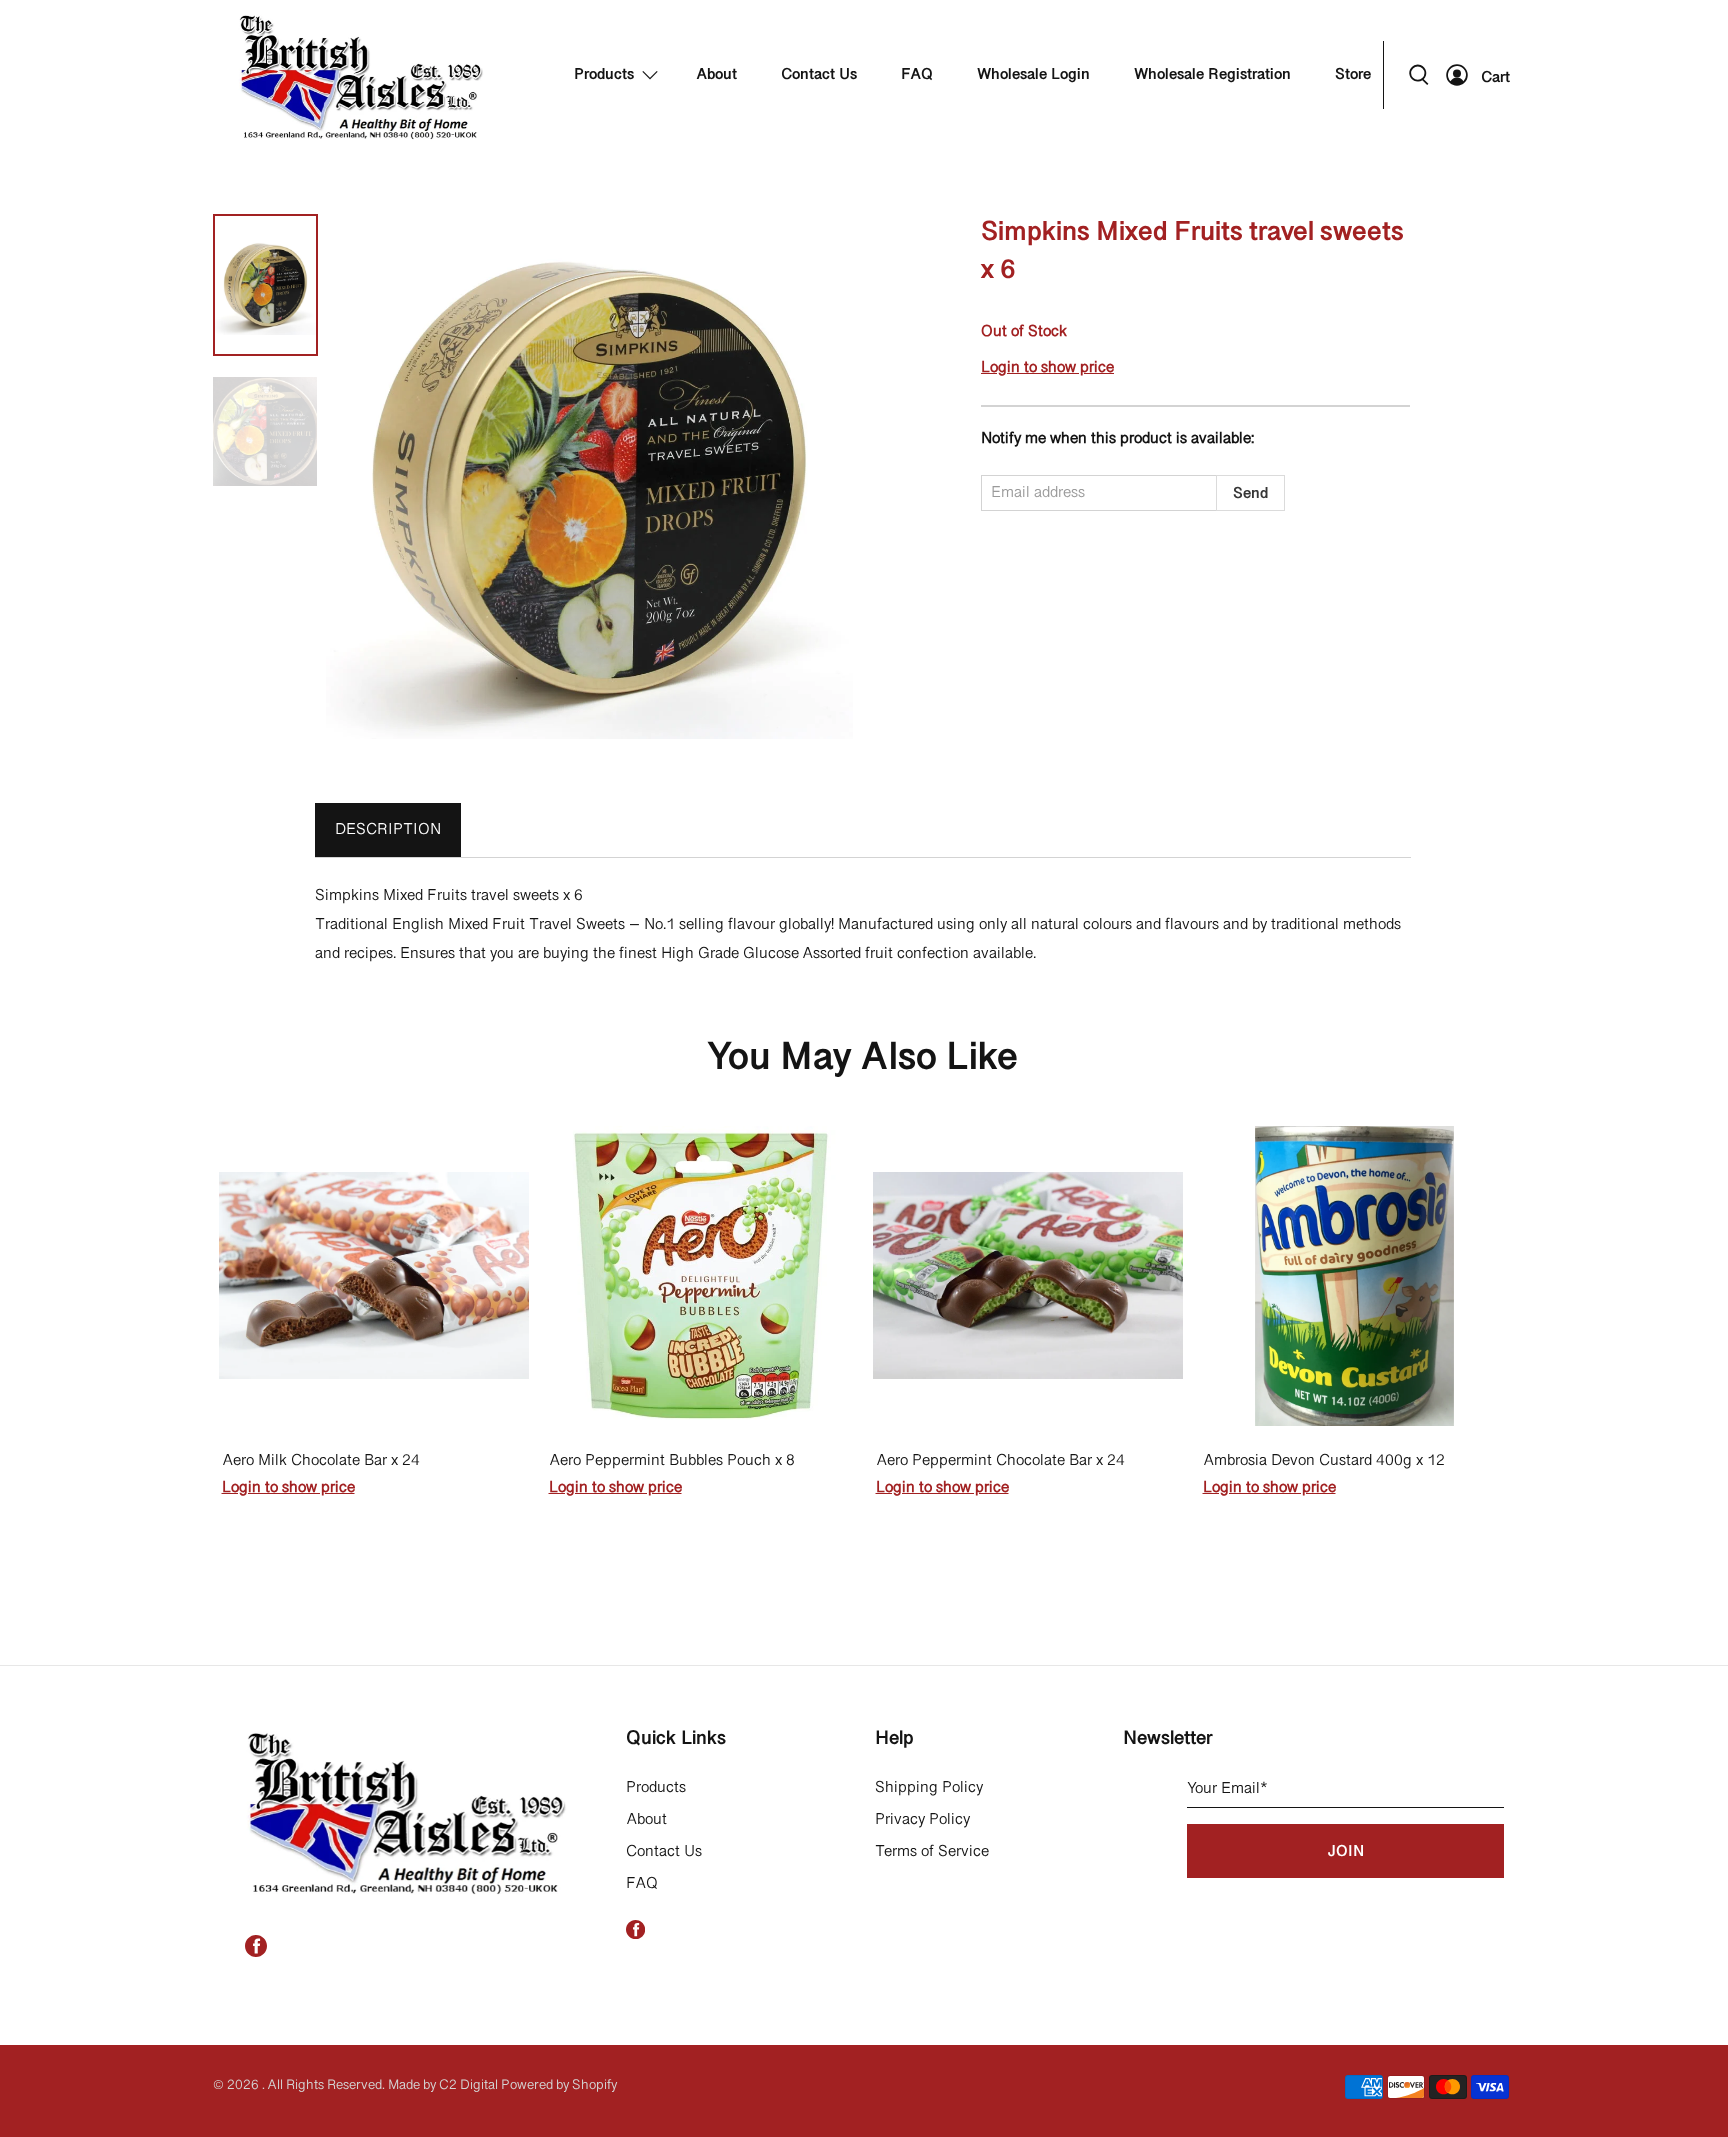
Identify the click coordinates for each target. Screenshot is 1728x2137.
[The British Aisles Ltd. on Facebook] (256, 1953)
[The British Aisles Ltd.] (363, 75)
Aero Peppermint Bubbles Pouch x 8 (672, 1461)
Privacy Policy (922, 1820)
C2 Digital (468, 2085)
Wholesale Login (1033, 75)
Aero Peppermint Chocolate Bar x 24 (1000, 1461)
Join (1345, 1852)
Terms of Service (932, 1852)
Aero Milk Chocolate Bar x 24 (321, 1461)
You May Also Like (862, 1059)
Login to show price (1047, 368)
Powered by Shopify (559, 2085)
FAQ (917, 75)
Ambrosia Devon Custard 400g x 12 (1324, 1461)
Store (1353, 75)
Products (604, 75)
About (716, 75)
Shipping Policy (929, 1788)
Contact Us (819, 75)
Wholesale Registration (1212, 75)
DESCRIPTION (388, 830)
